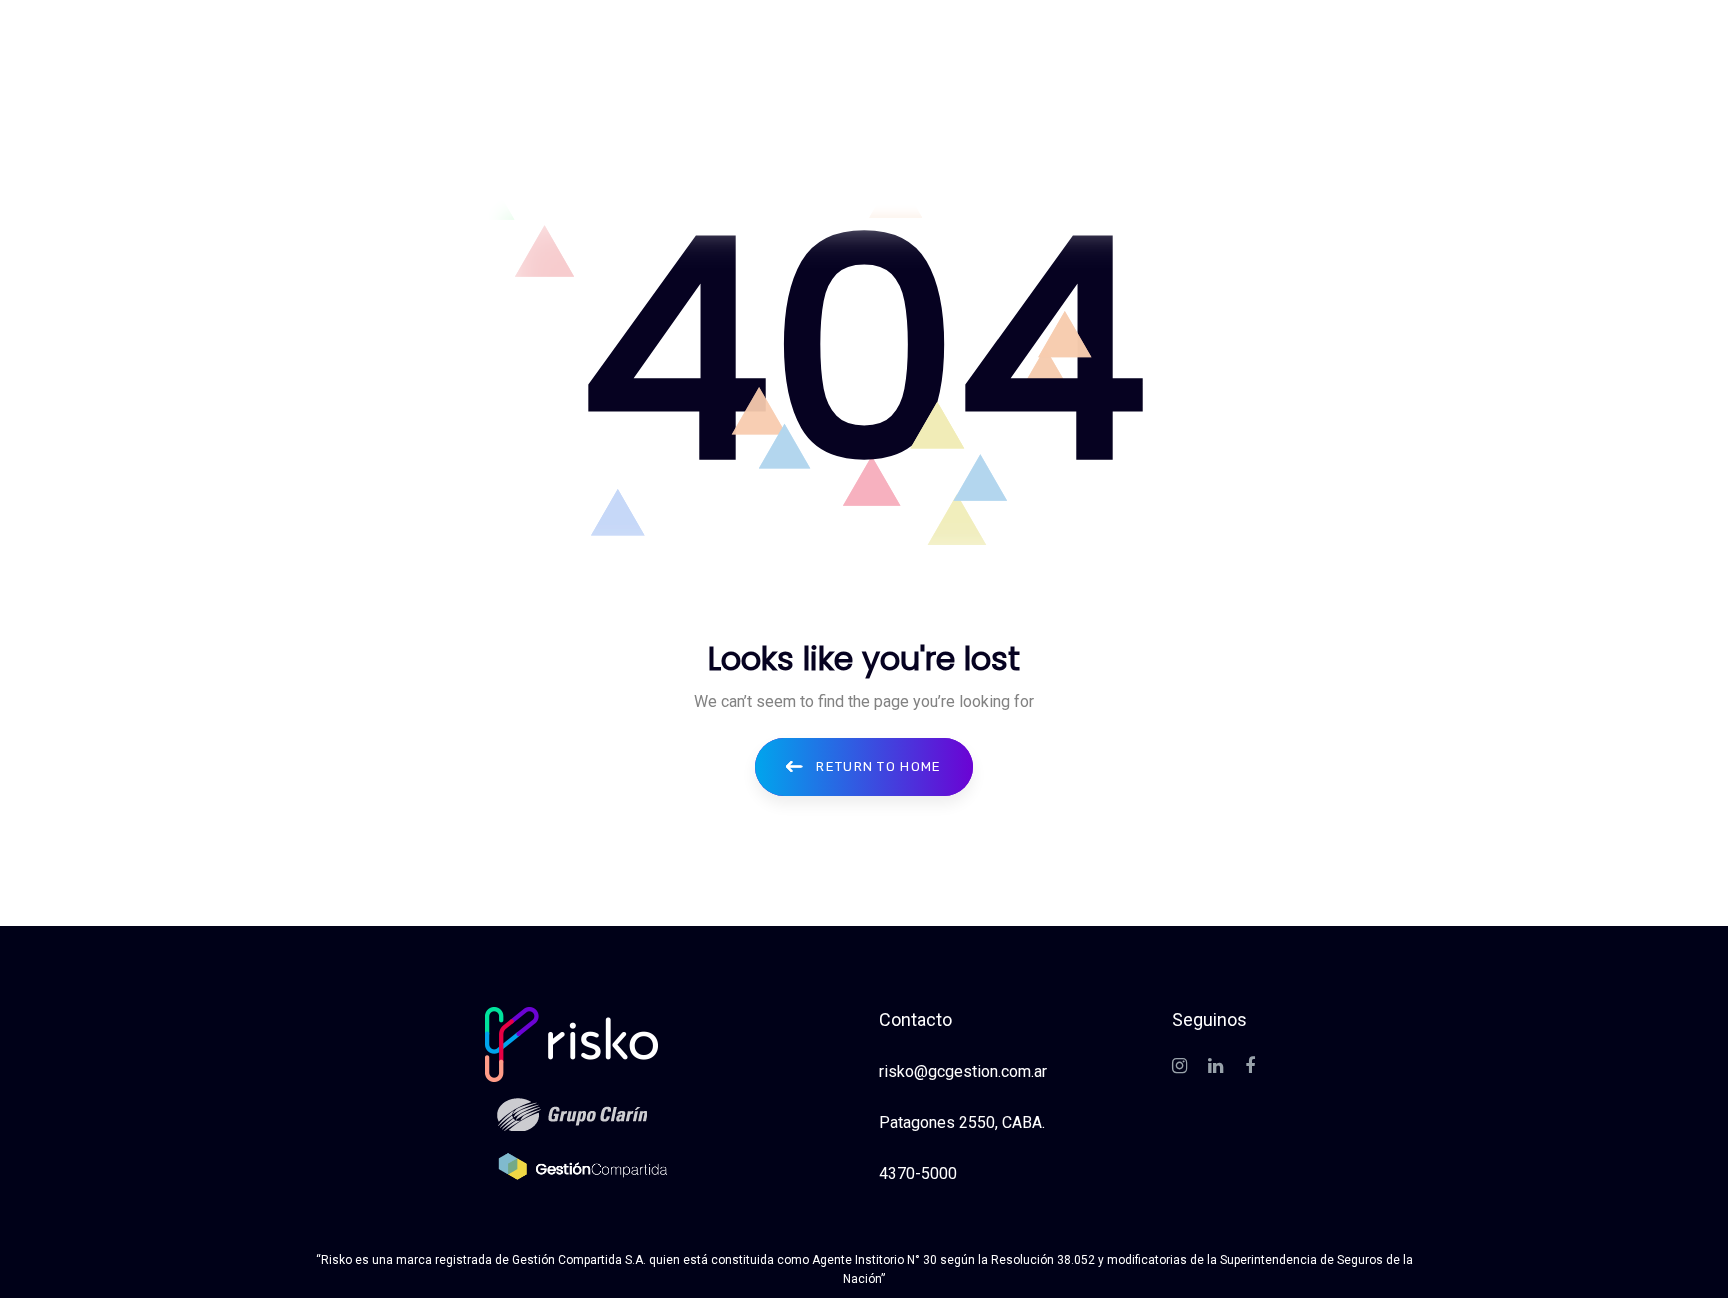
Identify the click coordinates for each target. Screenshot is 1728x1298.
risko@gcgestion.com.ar (963, 1071)
